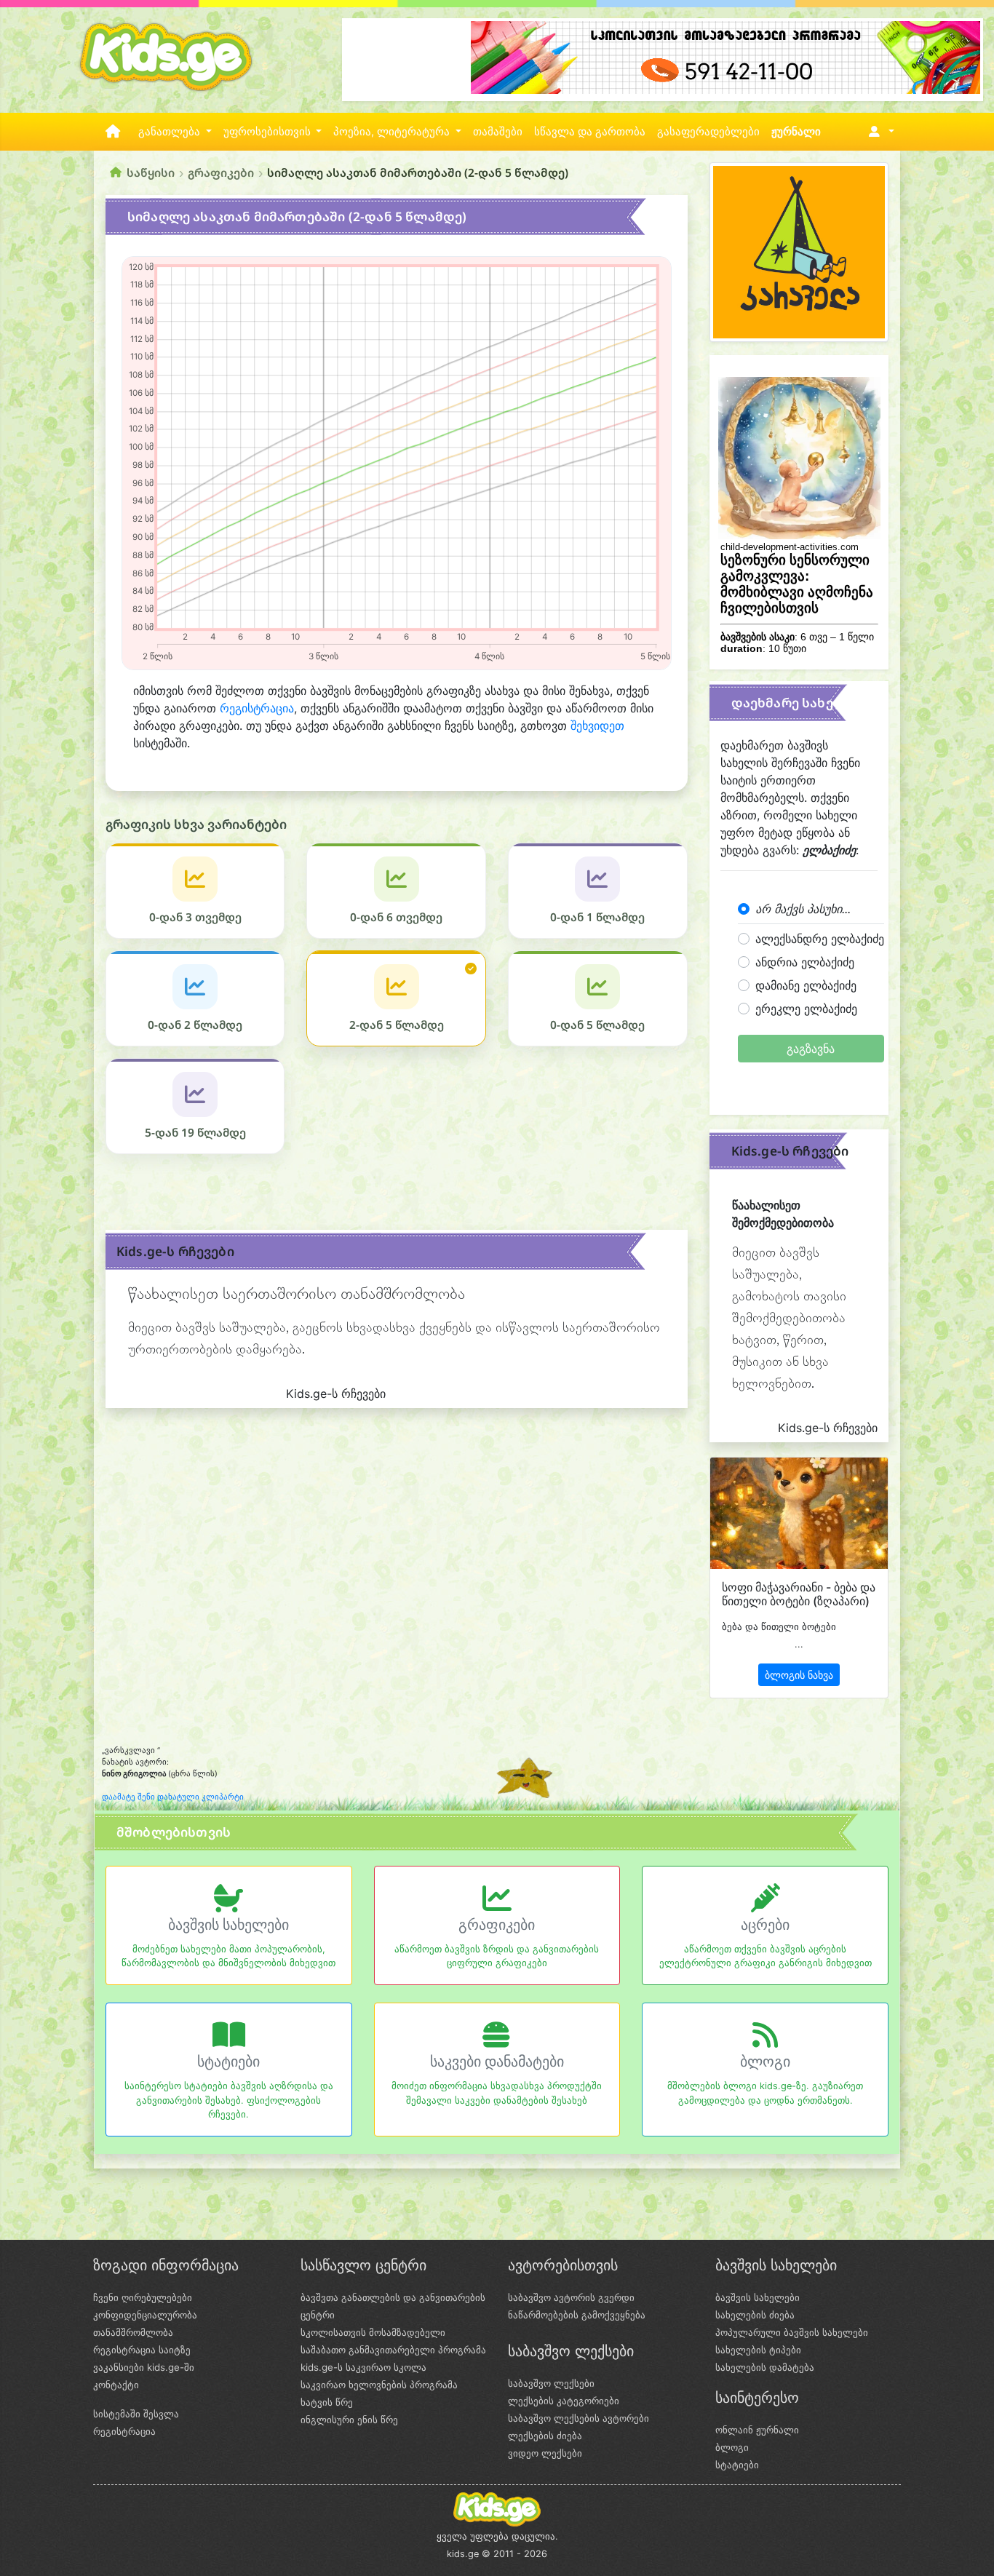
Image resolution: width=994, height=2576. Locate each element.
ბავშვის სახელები (228, 1925)
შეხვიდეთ (597, 726)
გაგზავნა (811, 1049)
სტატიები (228, 2062)
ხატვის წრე (327, 2402)
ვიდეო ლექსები (545, 2453)
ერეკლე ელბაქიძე (806, 1009)
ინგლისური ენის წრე (349, 2420)
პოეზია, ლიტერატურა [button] (393, 132)
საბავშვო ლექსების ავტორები (578, 2418)
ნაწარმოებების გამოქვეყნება (577, 2315)
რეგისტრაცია (257, 708)
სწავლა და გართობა (590, 132)
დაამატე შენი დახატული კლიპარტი (173, 1797)
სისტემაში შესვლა (136, 2414)
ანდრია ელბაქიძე (805, 962)
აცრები (765, 1925)
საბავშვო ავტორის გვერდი (571, 2297)
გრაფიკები (221, 172)
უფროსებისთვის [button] (269, 132)
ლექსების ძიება (545, 2436)
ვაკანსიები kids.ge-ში (144, 2367)
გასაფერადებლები (708, 132)
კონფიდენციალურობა (145, 2315)
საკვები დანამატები (497, 2062)
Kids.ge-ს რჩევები (175, 1251)
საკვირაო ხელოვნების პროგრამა (379, 2385)
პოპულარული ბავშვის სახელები (792, 2332)
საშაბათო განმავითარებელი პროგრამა (393, 2350)
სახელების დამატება (765, 2367)
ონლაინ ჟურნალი (757, 2430)
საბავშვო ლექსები (551, 2383)
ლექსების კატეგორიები (564, 2401)
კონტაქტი (116, 2385)
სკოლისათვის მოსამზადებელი (373, 2332)
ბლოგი (765, 2062)
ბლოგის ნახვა (799, 1675)
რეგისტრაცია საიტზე (142, 2350)
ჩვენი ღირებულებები (143, 2297)
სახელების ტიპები (758, 2350)
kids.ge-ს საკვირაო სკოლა (363, 2367)
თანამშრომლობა (133, 2332)
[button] (879, 132)
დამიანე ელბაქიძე (806, 985)
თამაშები (498, 132)
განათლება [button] (171, 132)
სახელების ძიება (755, 2315)
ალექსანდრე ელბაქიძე (820, 939)
